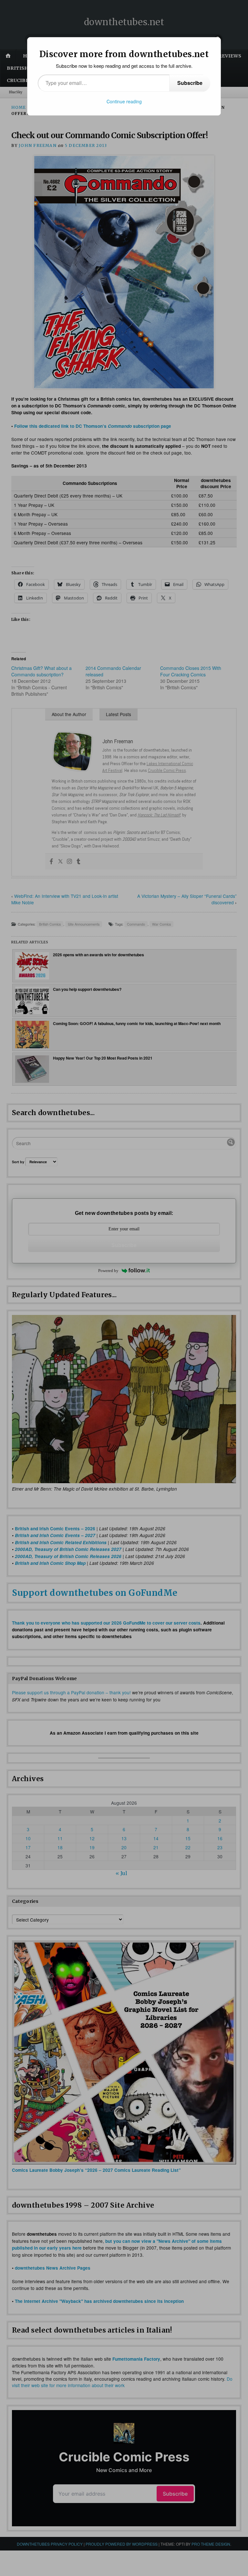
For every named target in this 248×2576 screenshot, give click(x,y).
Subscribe (190, 83)
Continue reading (124, 101)
